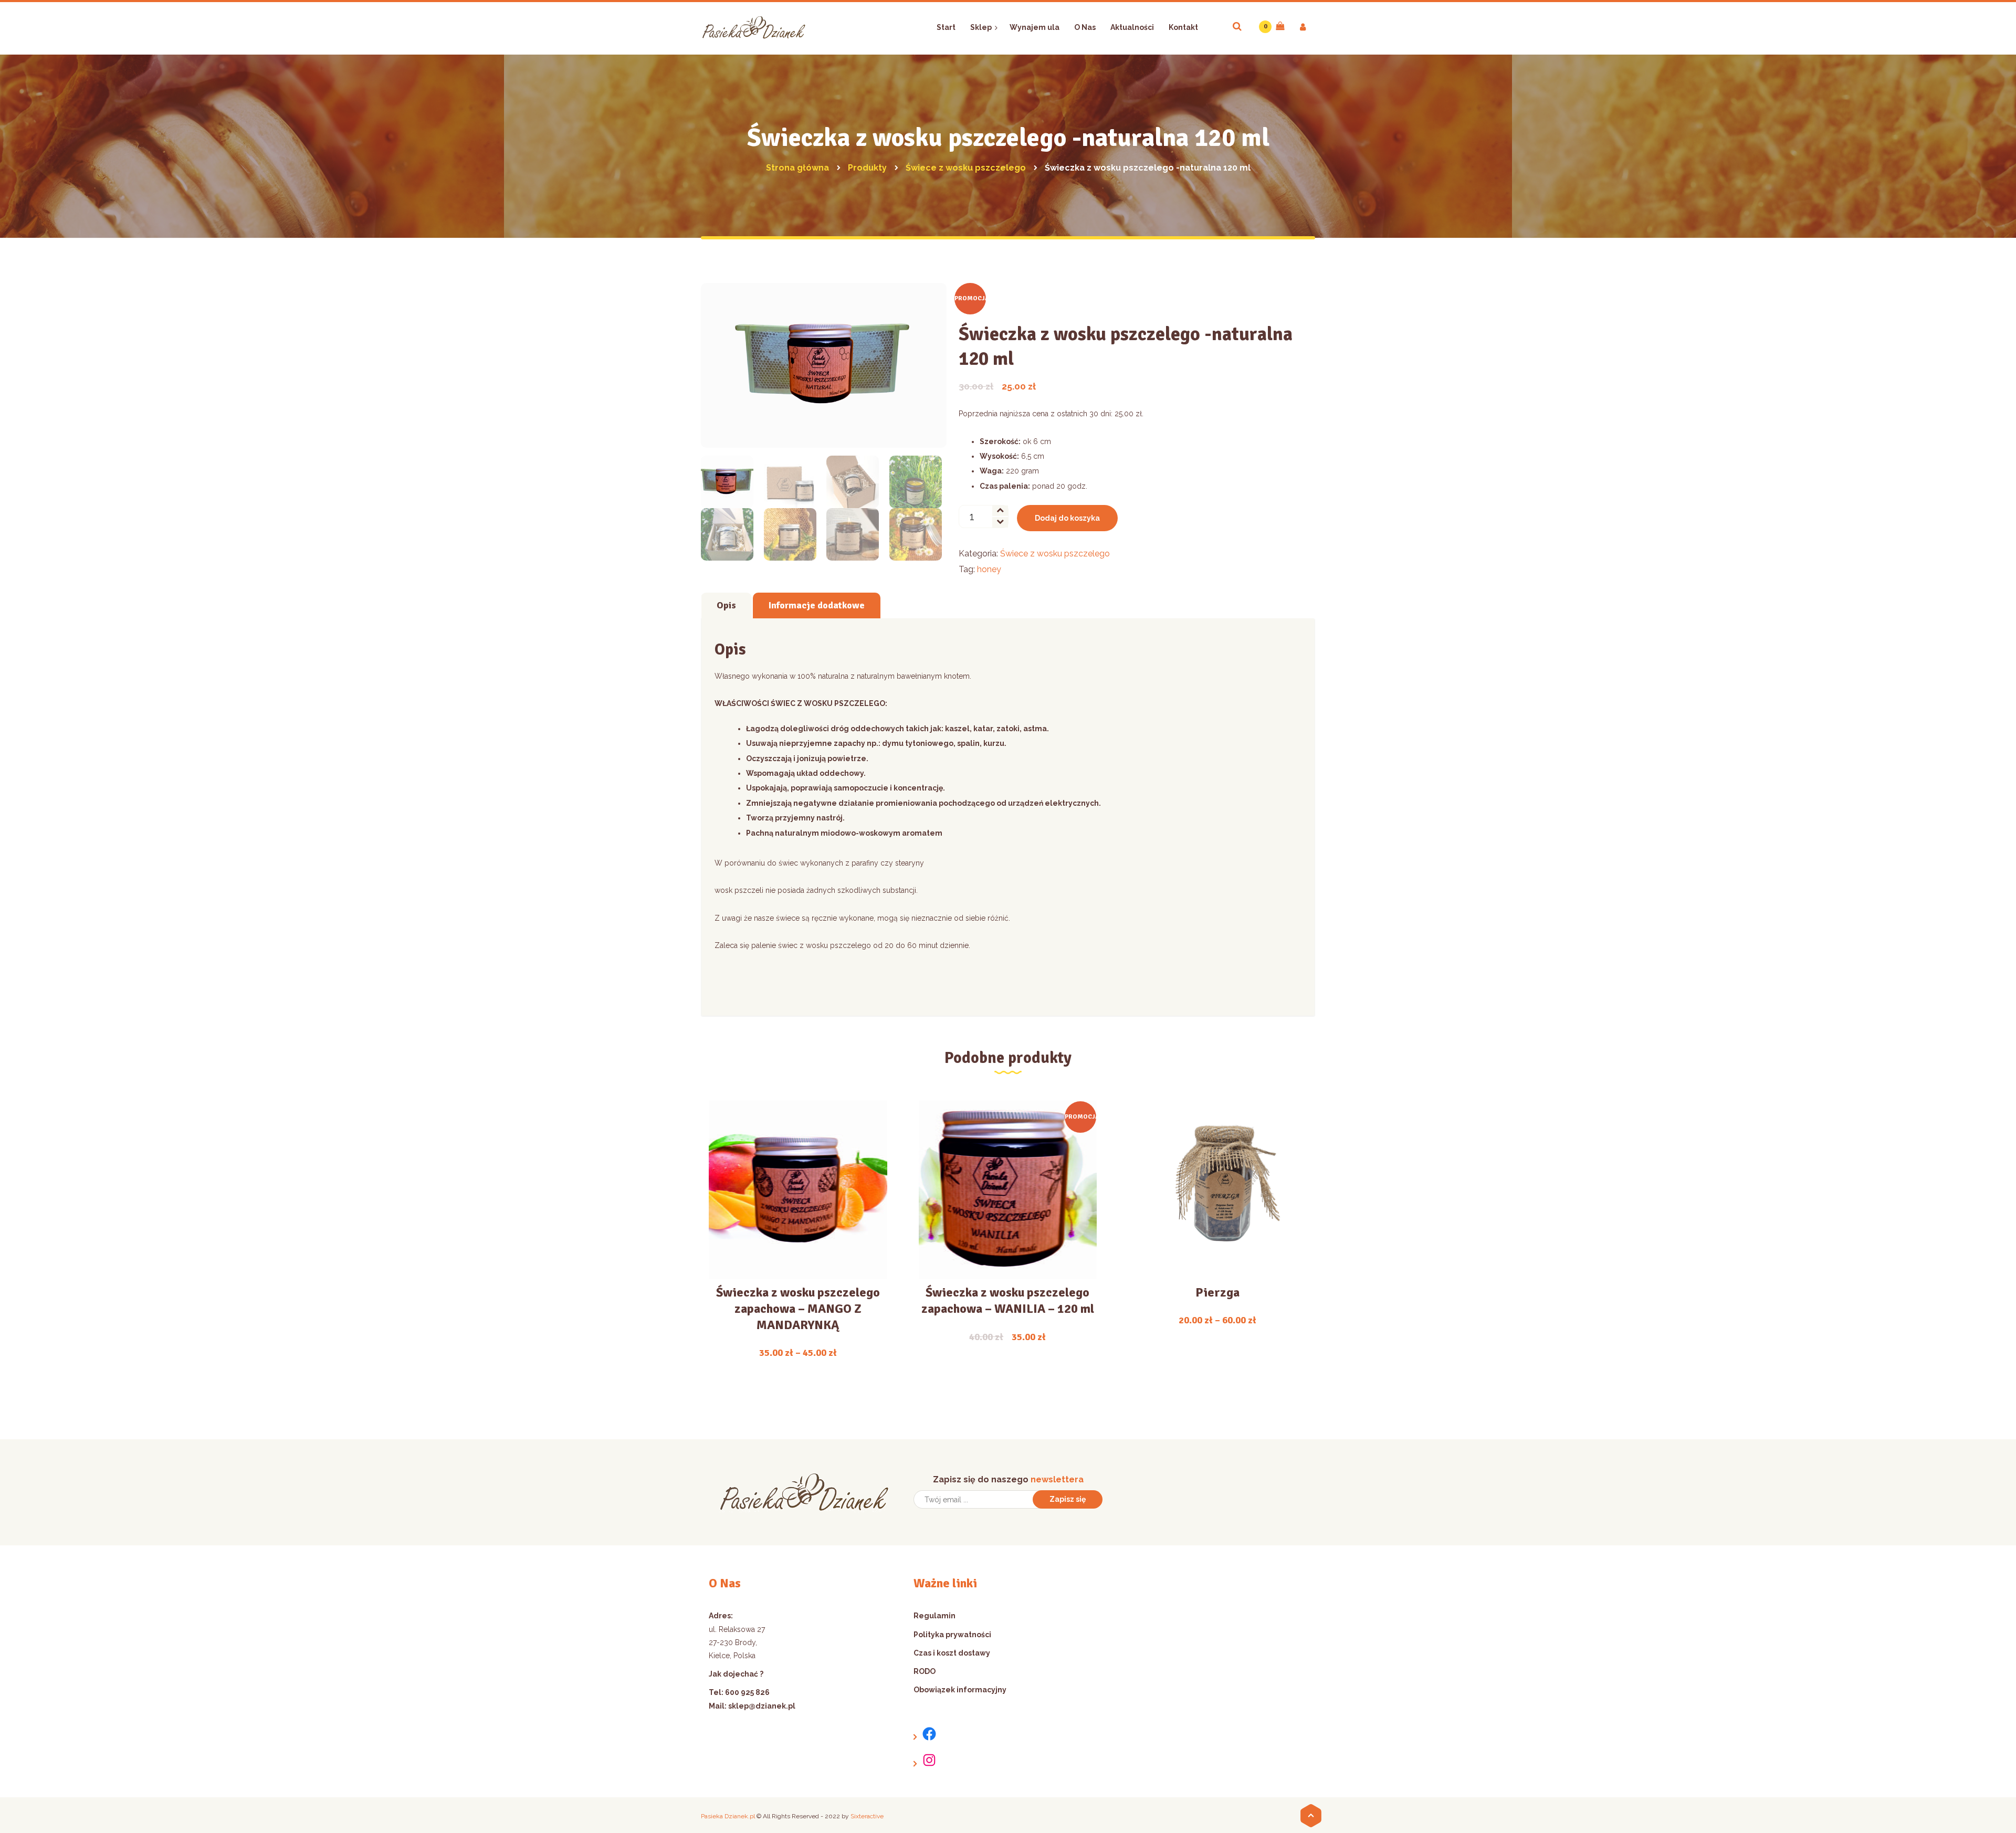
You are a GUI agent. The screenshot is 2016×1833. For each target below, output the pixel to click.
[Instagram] (925, 1760)
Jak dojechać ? (736, 1674)
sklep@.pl (762, 1706)
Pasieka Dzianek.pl (728, 1816)
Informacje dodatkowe (817, 605)
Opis (726, 605)
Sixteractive (867, 1816)
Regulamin (934, 1616)
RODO (925, 1671)
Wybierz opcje (791, 1245)
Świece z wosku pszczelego (1055, 554)
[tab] (726, 605)
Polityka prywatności (952, 1635)
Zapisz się (1068, 1499)
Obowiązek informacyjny (960, 1690)
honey (989, 569)
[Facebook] (925, 1734)
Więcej (798, 1208)
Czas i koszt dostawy (952, 1653)
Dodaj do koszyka (1067, 518)
